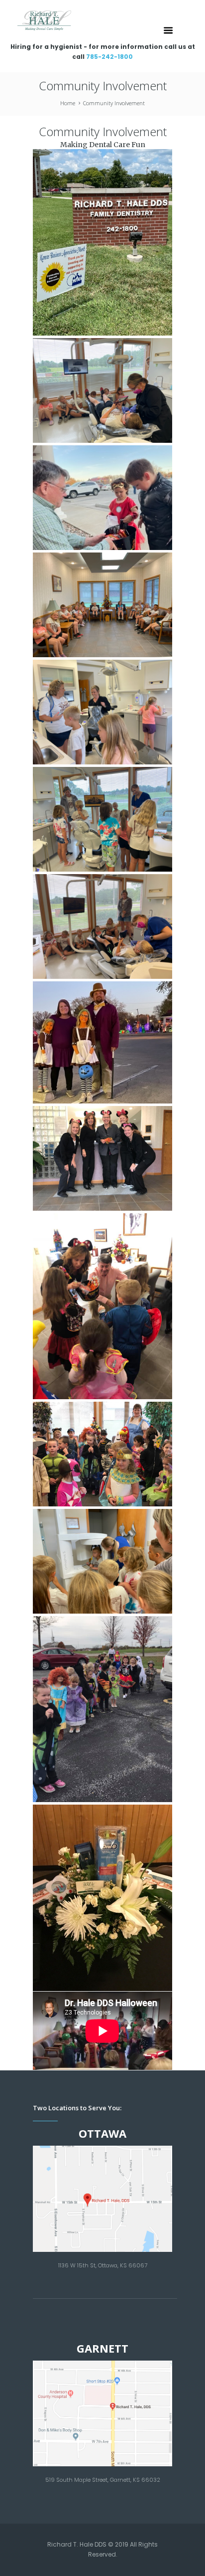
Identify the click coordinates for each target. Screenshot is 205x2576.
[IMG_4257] (102, 819)
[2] (102, 1158)
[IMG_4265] (102, 926)
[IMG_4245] (102, 605)
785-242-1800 (109, 57)
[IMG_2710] (102, 1042)
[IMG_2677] (102, 498)
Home (68, 103)
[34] (102, 1306)
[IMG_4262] (102, 712)
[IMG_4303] (102, 242)
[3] (102, 1898)
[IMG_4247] (102, 1561)
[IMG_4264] (102, 390)
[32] (102, 1709)
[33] (102, 1454)
